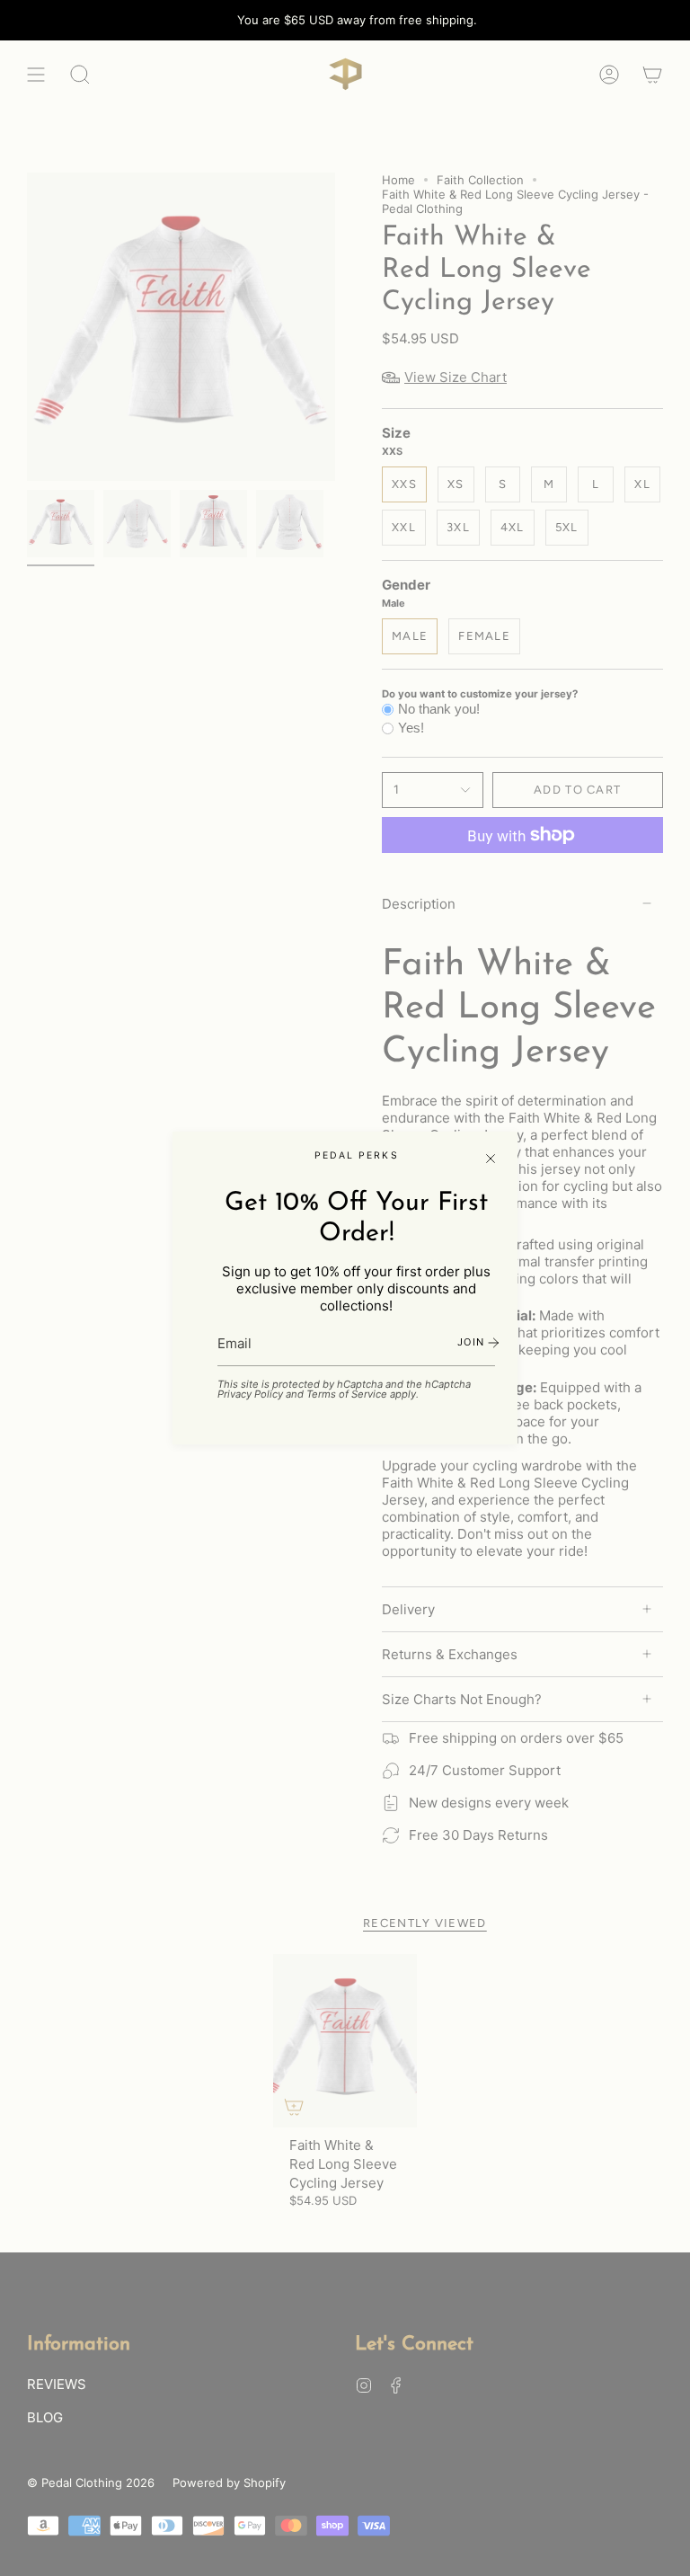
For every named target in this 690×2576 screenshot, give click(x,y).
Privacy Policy (250, 1394)
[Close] (491, 1159)
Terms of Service (347, 1394)
